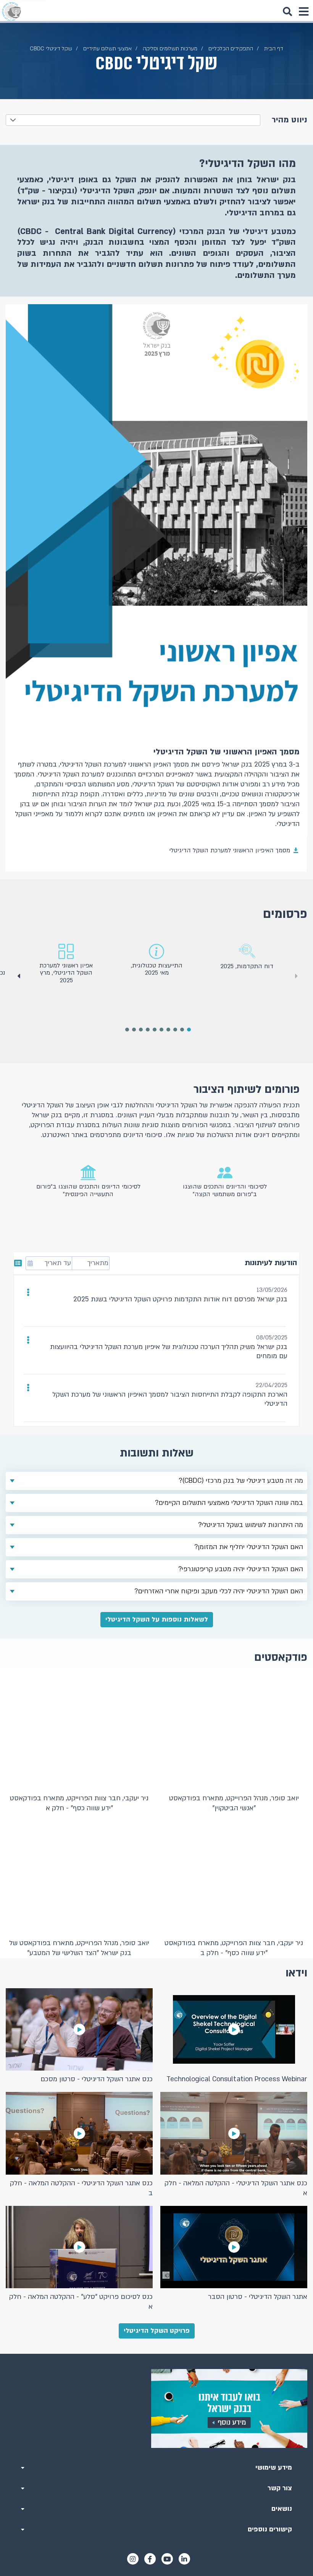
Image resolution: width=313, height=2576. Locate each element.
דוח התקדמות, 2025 (247, 966)
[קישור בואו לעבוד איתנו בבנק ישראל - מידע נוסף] (156, 2408)
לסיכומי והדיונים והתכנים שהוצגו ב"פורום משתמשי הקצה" (225, 1190)
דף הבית (274, 49)
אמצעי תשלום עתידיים (107, 49)
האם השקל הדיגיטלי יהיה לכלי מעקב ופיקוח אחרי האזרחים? (219, 1591)
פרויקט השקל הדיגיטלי (157, 2331)
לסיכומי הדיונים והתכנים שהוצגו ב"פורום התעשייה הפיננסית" (88, 1190)
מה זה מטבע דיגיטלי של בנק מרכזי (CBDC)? (241, 1481)
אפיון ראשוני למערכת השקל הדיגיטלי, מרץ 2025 (66, 973)
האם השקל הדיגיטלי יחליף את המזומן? (249, 1547)
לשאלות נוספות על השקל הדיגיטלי (157, 1619)
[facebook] (150, 2559)
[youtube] (167, 2559)
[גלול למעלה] (156, 2354)
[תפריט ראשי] (303, 11)
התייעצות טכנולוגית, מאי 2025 (157, 969)
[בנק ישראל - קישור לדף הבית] (11, 11)
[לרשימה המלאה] (19, 1263)
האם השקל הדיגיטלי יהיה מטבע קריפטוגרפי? (241, 1569)
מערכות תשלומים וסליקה (170, 49)
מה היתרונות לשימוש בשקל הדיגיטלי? (251, 1525)
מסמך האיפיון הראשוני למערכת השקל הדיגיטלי (230, 850)
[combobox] (133, 120)
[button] (18, 976)
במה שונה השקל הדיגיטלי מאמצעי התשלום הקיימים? (229, 1503)
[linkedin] (184, 2559)
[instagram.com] (133, 2559)
